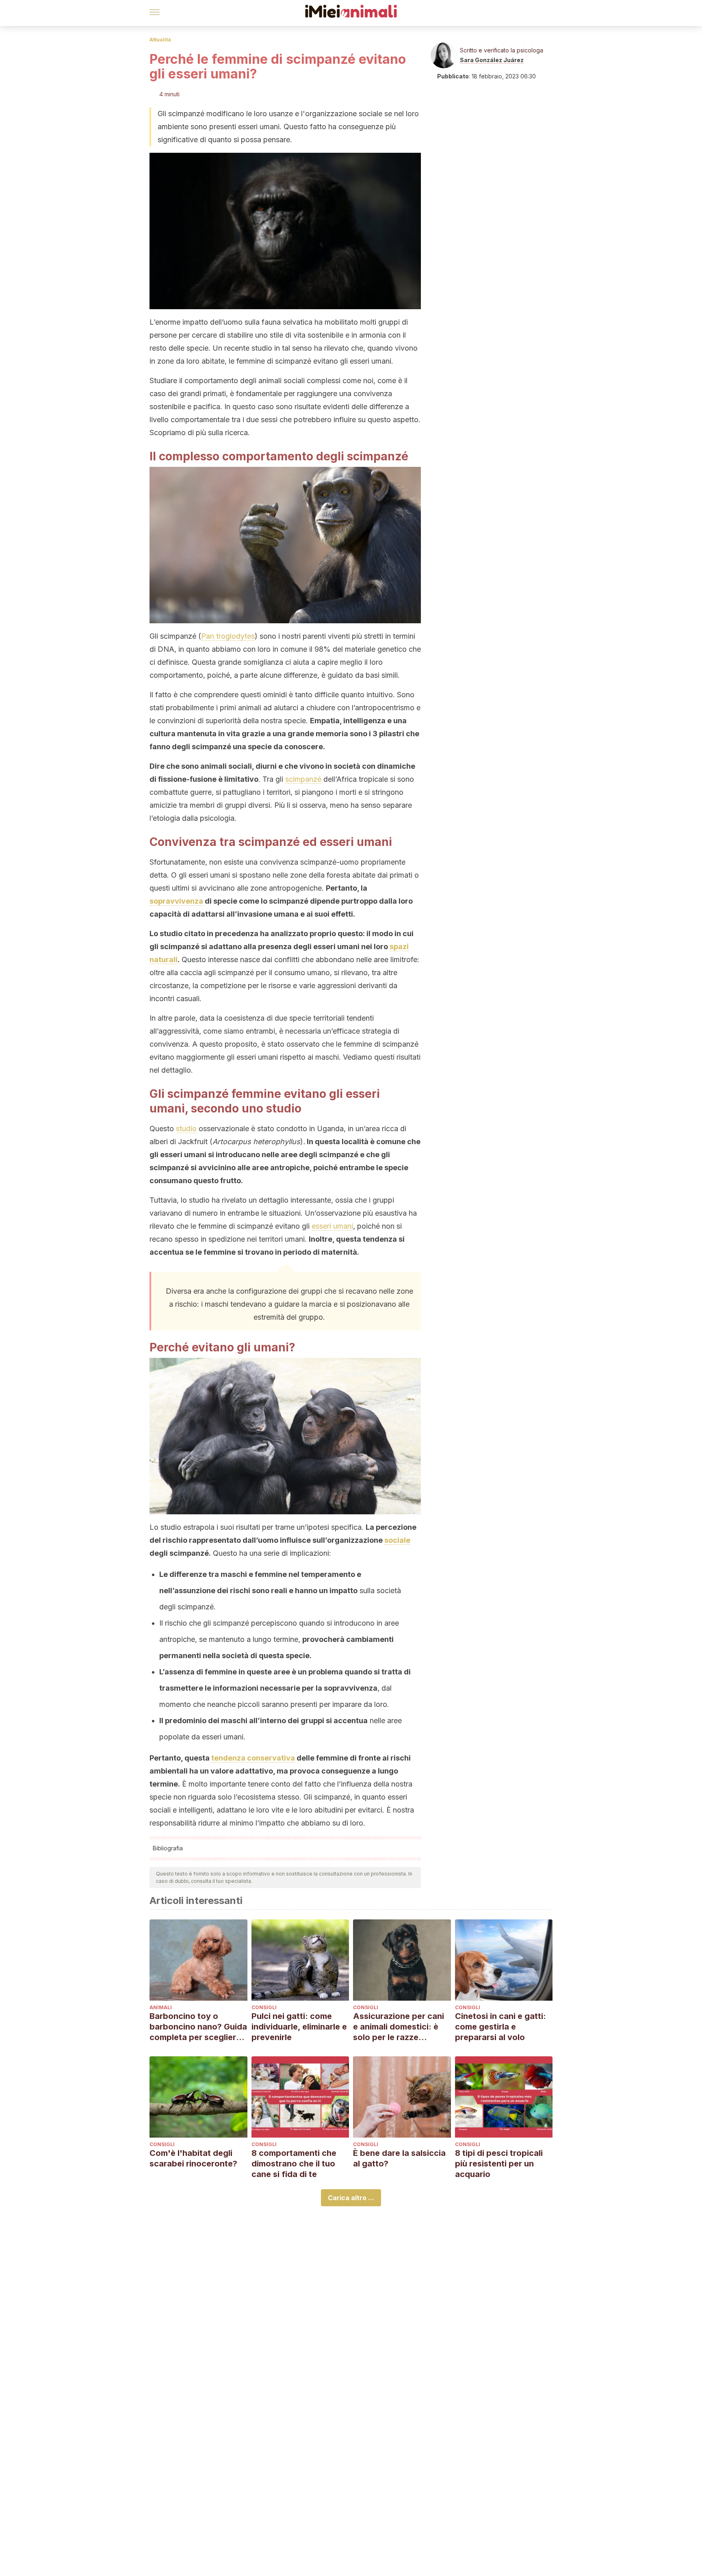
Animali (161, 2007)
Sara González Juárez (492, 60)
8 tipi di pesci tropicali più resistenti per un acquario (499, 2164)
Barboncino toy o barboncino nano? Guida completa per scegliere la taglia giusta (198, 2027)
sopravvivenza (176, 901)
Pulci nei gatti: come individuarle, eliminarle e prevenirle (299, 2027)
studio (186, 1129)
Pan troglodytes (228, 636)
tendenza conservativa (253, 1758)
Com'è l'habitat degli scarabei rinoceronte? (193, 2158)
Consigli (264, 2007)
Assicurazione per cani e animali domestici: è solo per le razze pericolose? (399, 2027)
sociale (397, 1540)
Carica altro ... (351, 2198)
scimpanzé (303, 779)
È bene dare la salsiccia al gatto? (399, 2158)
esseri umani (332, 1226)
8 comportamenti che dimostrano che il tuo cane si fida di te (294, 2164)
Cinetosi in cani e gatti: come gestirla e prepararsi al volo (500, 2027)
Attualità (160, 40)
